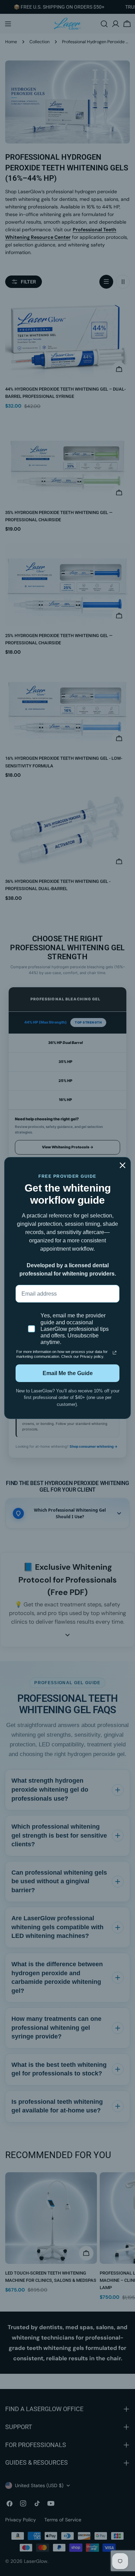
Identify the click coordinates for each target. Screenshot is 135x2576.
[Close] (123, 1165)
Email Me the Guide (68, 1373)
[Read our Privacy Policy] (115, 1353)
